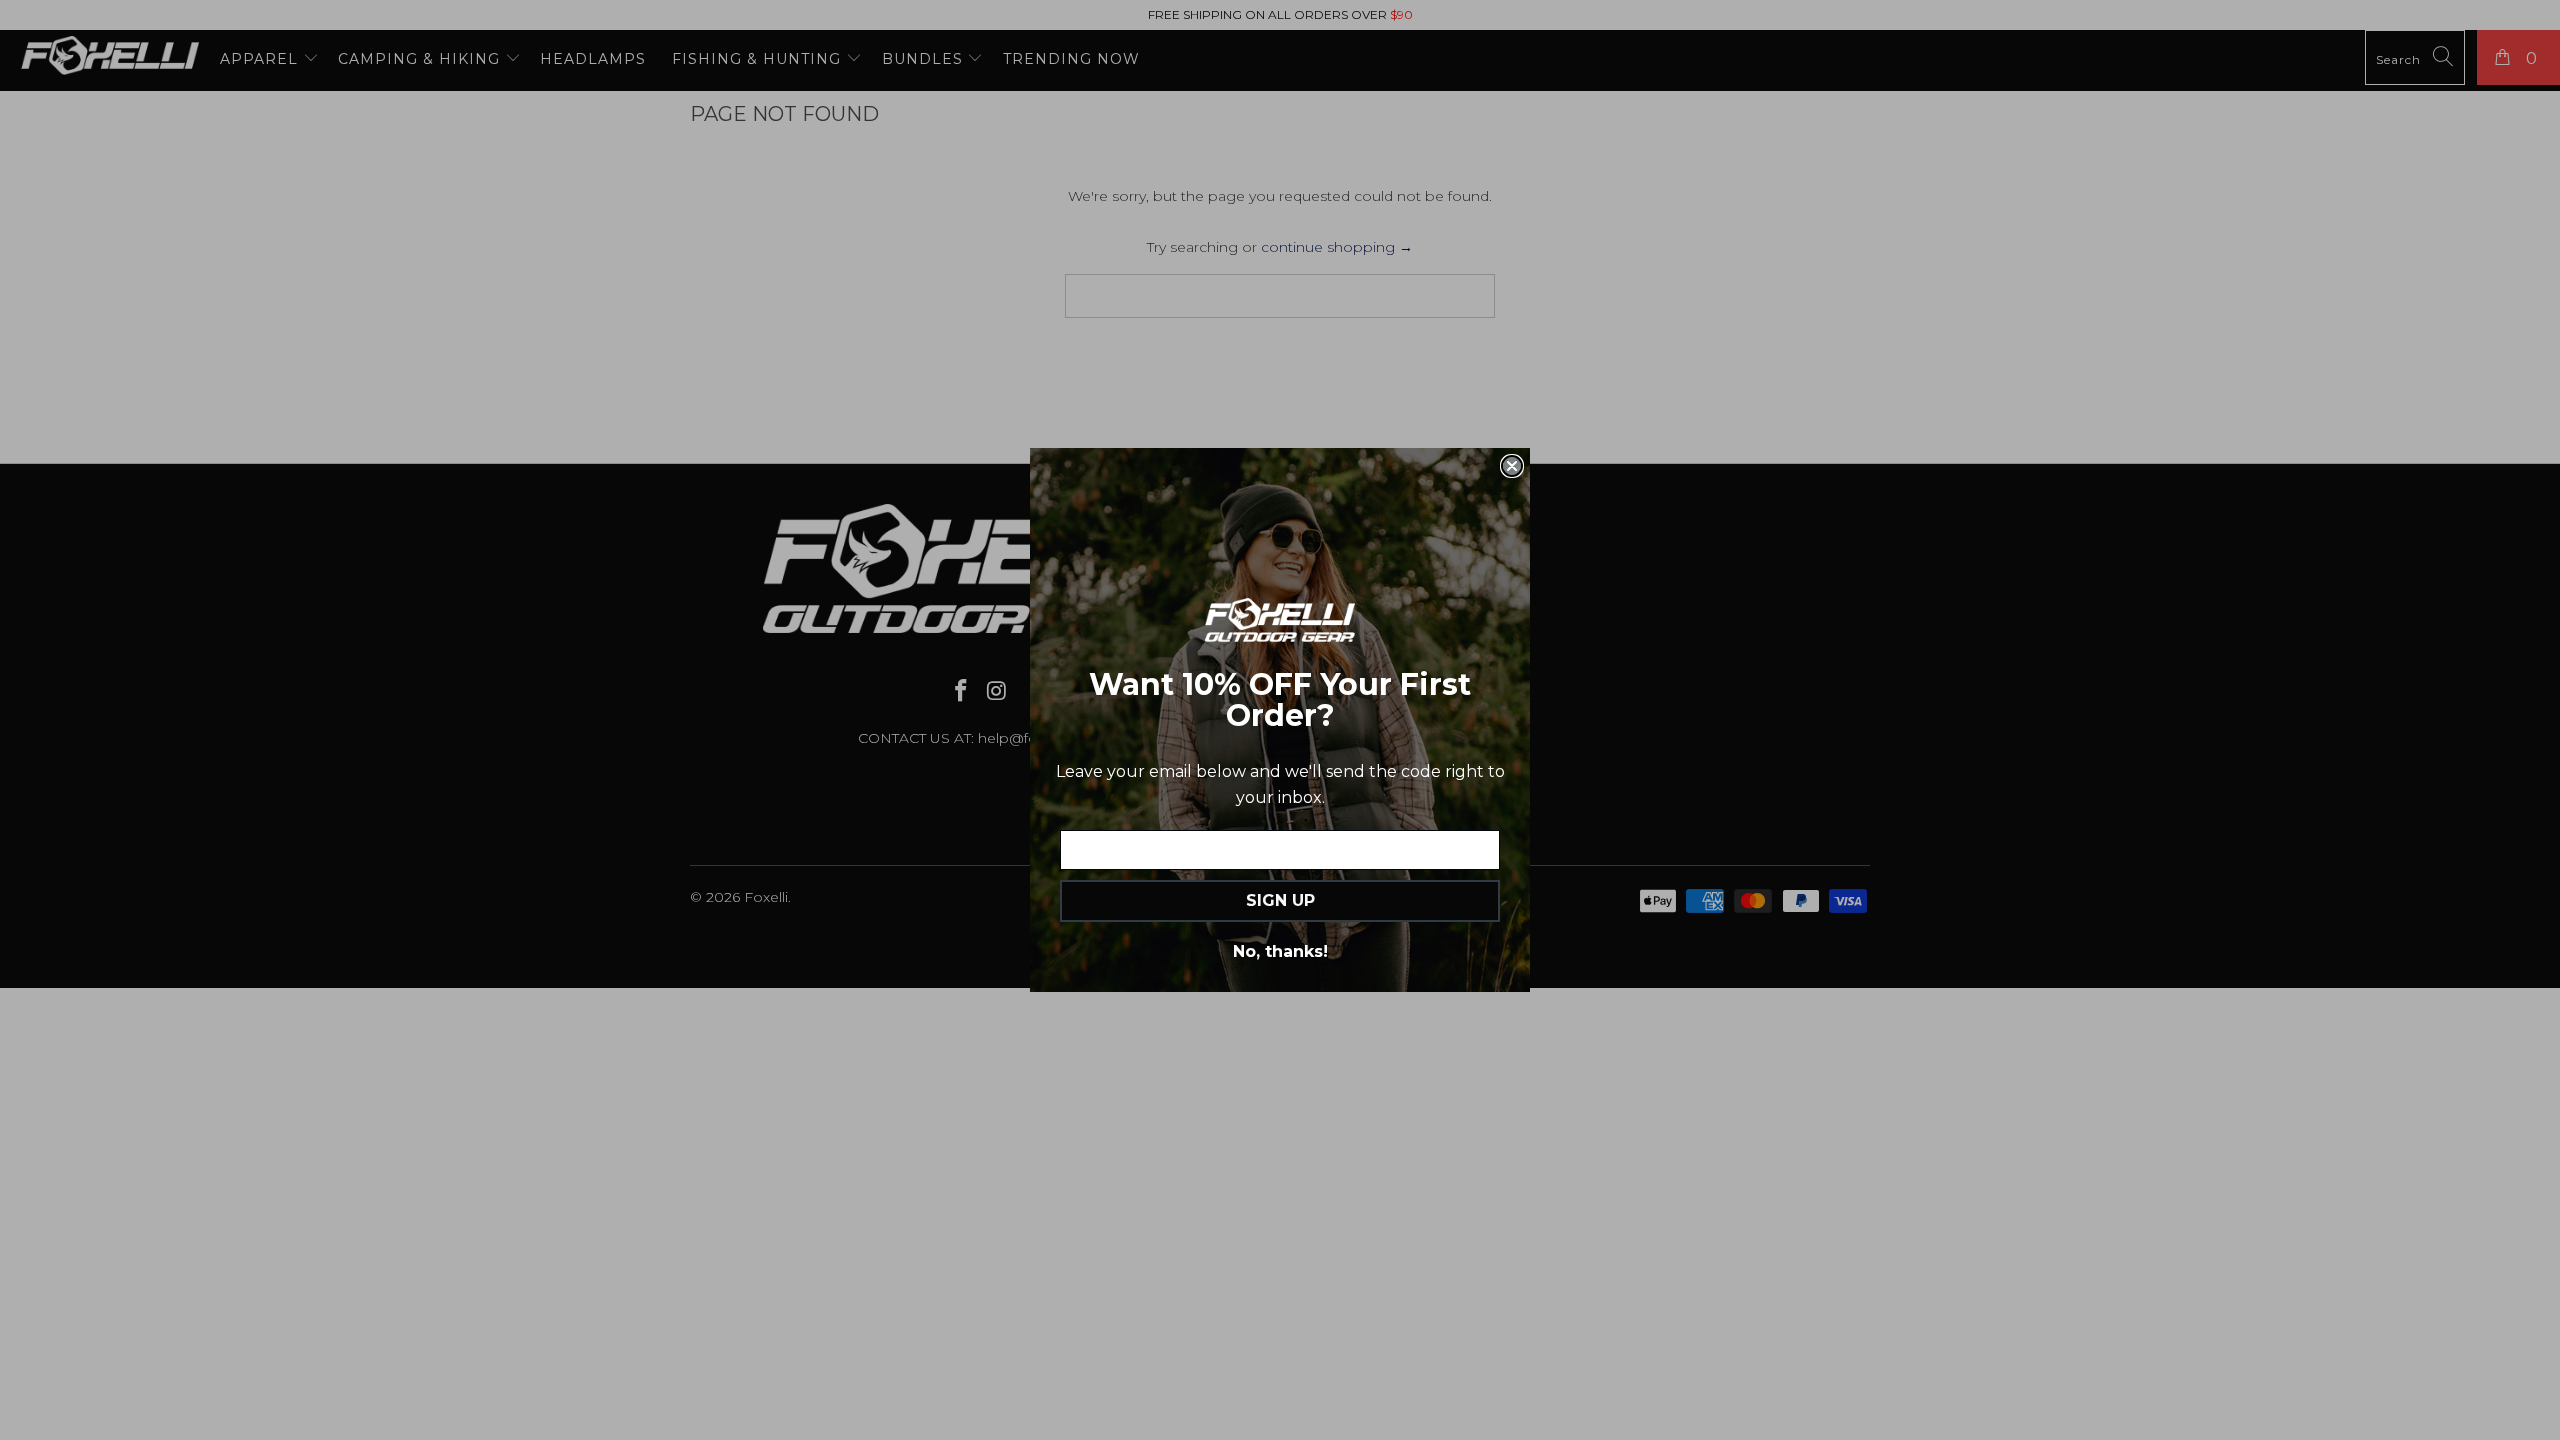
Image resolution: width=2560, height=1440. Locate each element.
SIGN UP (1280, 900)
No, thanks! (1280, 951)
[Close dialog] (1512, 466)
